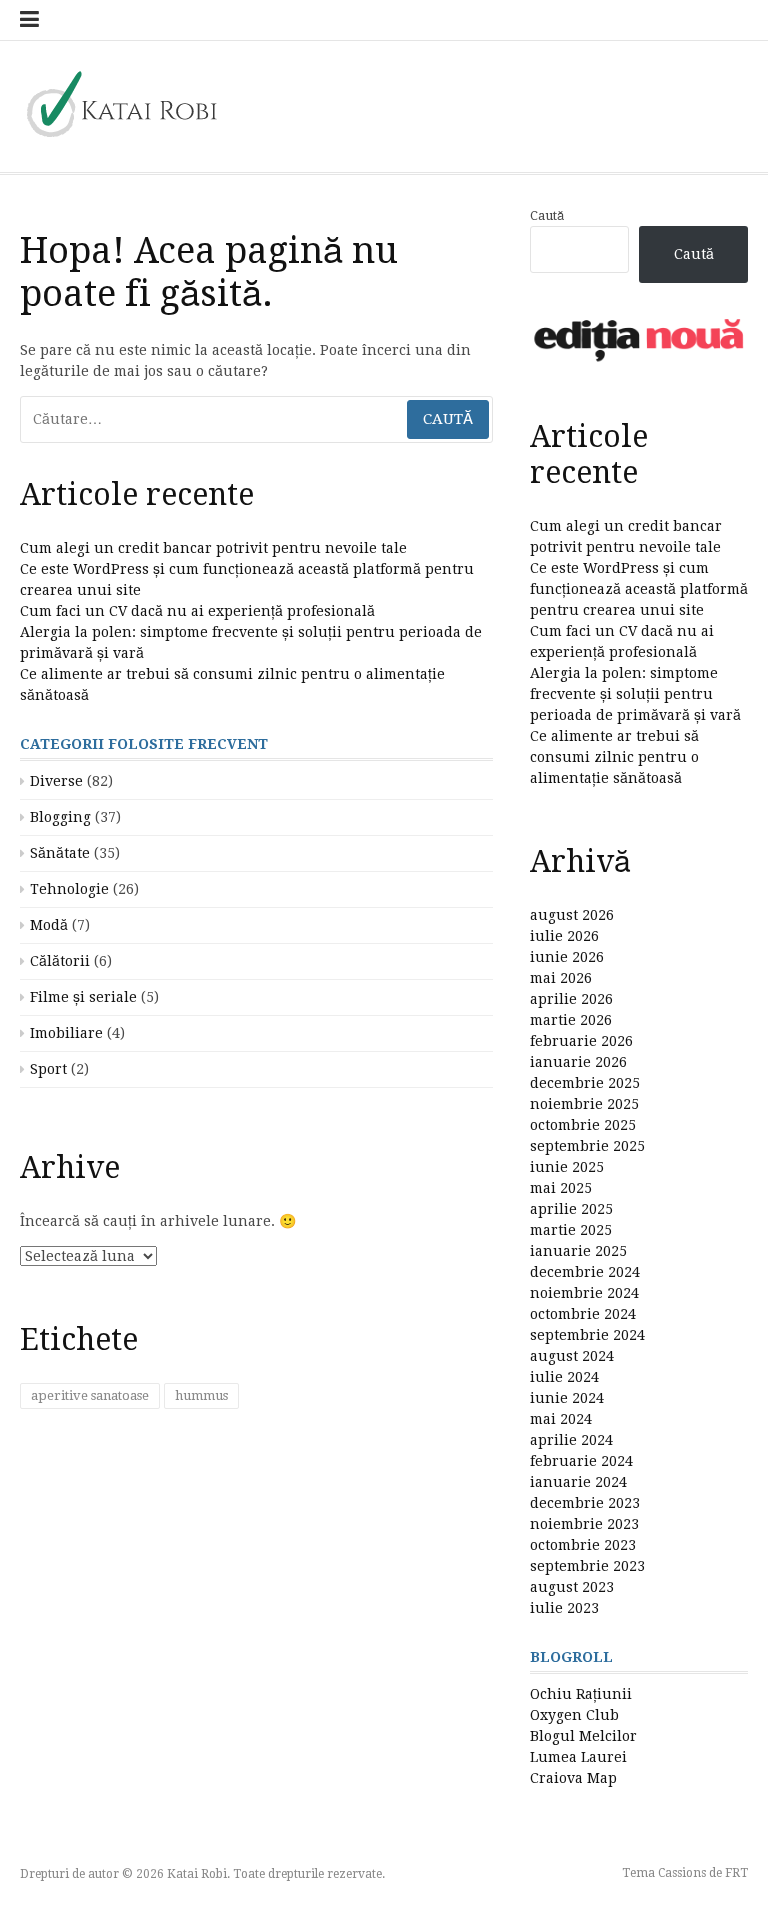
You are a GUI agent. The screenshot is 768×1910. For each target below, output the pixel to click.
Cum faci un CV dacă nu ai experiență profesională (197, 611)
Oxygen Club (574, 1715)
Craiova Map (573, 1778)
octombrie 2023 (583, 1545)
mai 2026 (561, 978)
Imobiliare (66, 1033)
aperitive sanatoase (90, 1395)
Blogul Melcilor (583, 1736)
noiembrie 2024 (584, 1293)
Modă (49, 925)
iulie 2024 (564, 1377)
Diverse (56, 781)
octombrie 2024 (583, 1314)
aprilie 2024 (571, 1440)
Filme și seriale (83, 997)
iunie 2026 (567, 957)
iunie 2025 (567, 1167)
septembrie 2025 (587, 1146)
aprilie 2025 (571, 1209)
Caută (547, 215)
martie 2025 (571, 1230)
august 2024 (572, 1356)
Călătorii (60, 961)
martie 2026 (571, 1020)
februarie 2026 (581, 1041)
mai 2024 (561, 1419)
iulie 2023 (564, 1608)
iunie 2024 (567, 1398)
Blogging (60, 817)
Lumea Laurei (578, 1757)
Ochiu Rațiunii (581, 1694)
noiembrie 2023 (584, 1524)
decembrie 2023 (585, 1503)
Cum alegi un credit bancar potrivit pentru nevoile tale (213, 548)
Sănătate (60, 853)
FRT (736, 1873)
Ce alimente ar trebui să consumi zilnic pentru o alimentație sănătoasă (614, 757)
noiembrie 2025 (584, 1104)
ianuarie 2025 (578, 1251)
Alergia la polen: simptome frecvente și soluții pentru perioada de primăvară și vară (635, 694)
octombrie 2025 (583, 1125)
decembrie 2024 (585, 1272)
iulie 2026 (564, 936)
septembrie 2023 (587, 1566)
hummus (201, 1395)
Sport (48, 1069)
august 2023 (572, 1587)
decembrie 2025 (585, 1083)
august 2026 (572, 915)
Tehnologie (69, 889)
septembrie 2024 (587, 1335)
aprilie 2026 (571, 999)
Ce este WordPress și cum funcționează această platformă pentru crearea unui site (639, 589)
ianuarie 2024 (578, 1482)
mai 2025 (561, 1188)
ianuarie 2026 (578, 1062)
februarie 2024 (581, 1461)
